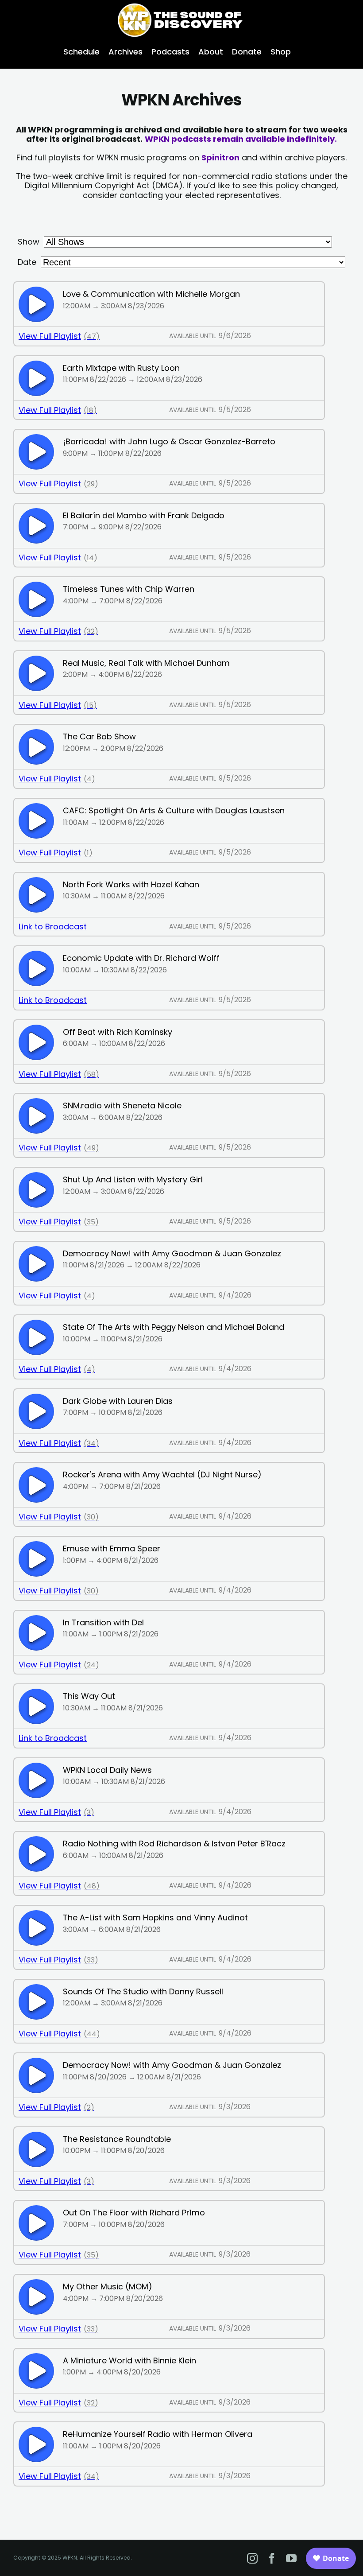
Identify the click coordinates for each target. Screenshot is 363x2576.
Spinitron (220, 157)
